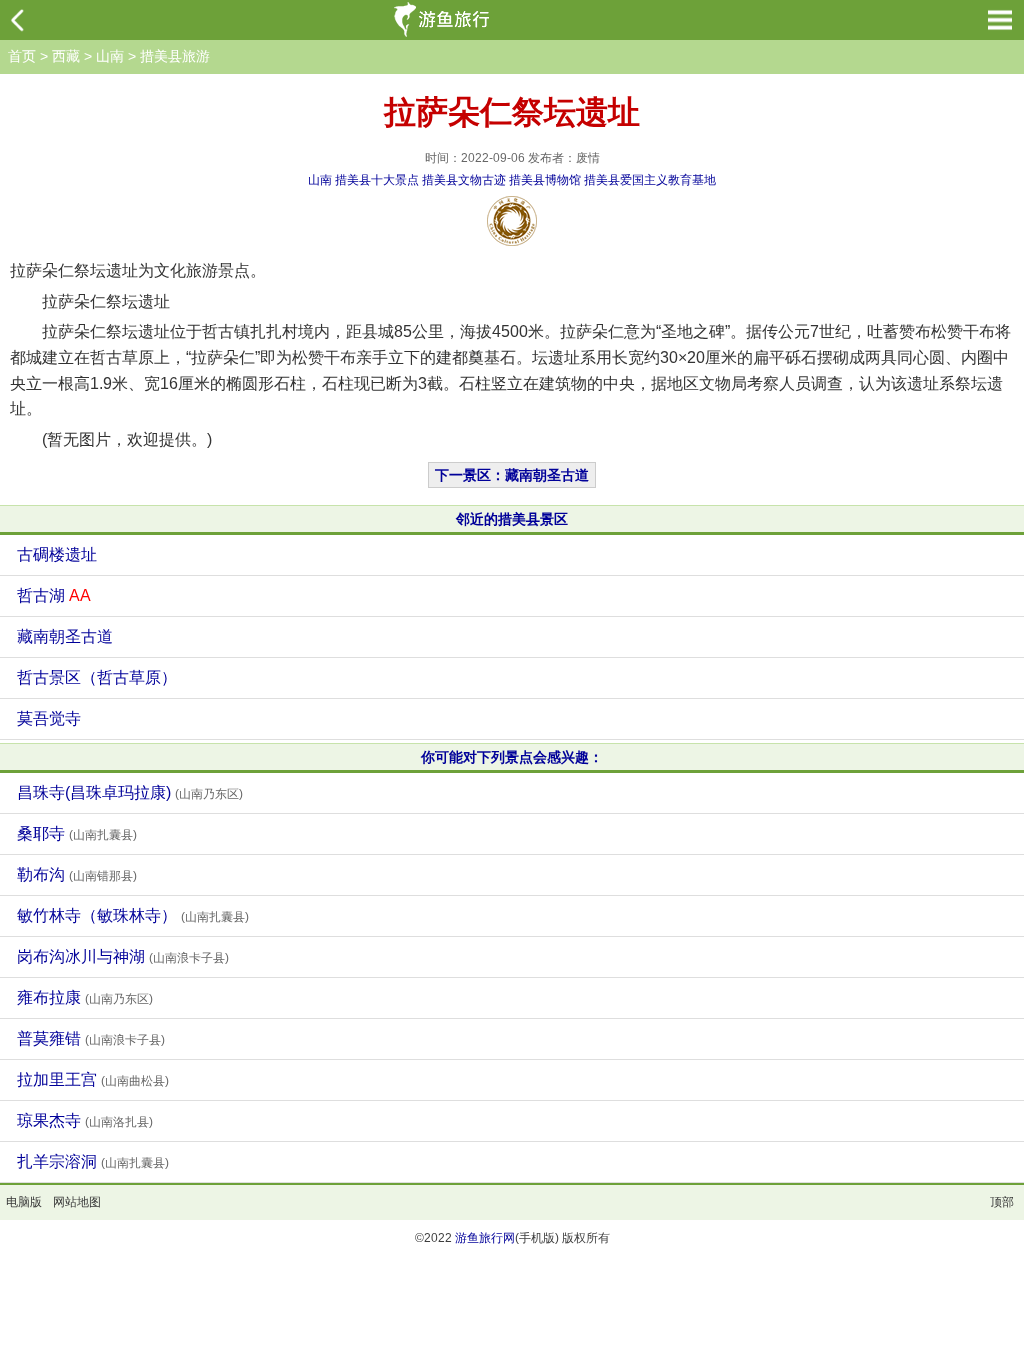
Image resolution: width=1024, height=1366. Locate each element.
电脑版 (24, 1202)
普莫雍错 (91, 1038)
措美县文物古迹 (464, 180)
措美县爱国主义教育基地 (650, 180)
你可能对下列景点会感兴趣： (512, 757)
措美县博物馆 (545, 180)
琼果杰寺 (85, 1120)
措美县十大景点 (377, 180)
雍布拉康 (85, 997)
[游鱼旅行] (444, 20)
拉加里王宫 (93, 1079)
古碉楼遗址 (57, 554)
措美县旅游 (175, 56)
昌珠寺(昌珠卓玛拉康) (130, 792)
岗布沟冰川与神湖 (123, 956)
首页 (22, 56)
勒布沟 (77, 874)
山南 (110, 56)
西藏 (66, 56)
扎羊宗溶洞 (93, 1161)
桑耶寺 (77, 833)
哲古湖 (54, 595)
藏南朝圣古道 (65, 636)
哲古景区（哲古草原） (97, 677)
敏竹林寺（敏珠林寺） (133, 915)
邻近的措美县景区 (512, 519)
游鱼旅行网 (485, 1238)
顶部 (1002, 1202)
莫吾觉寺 (49, 718)
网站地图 (77, 1202)
